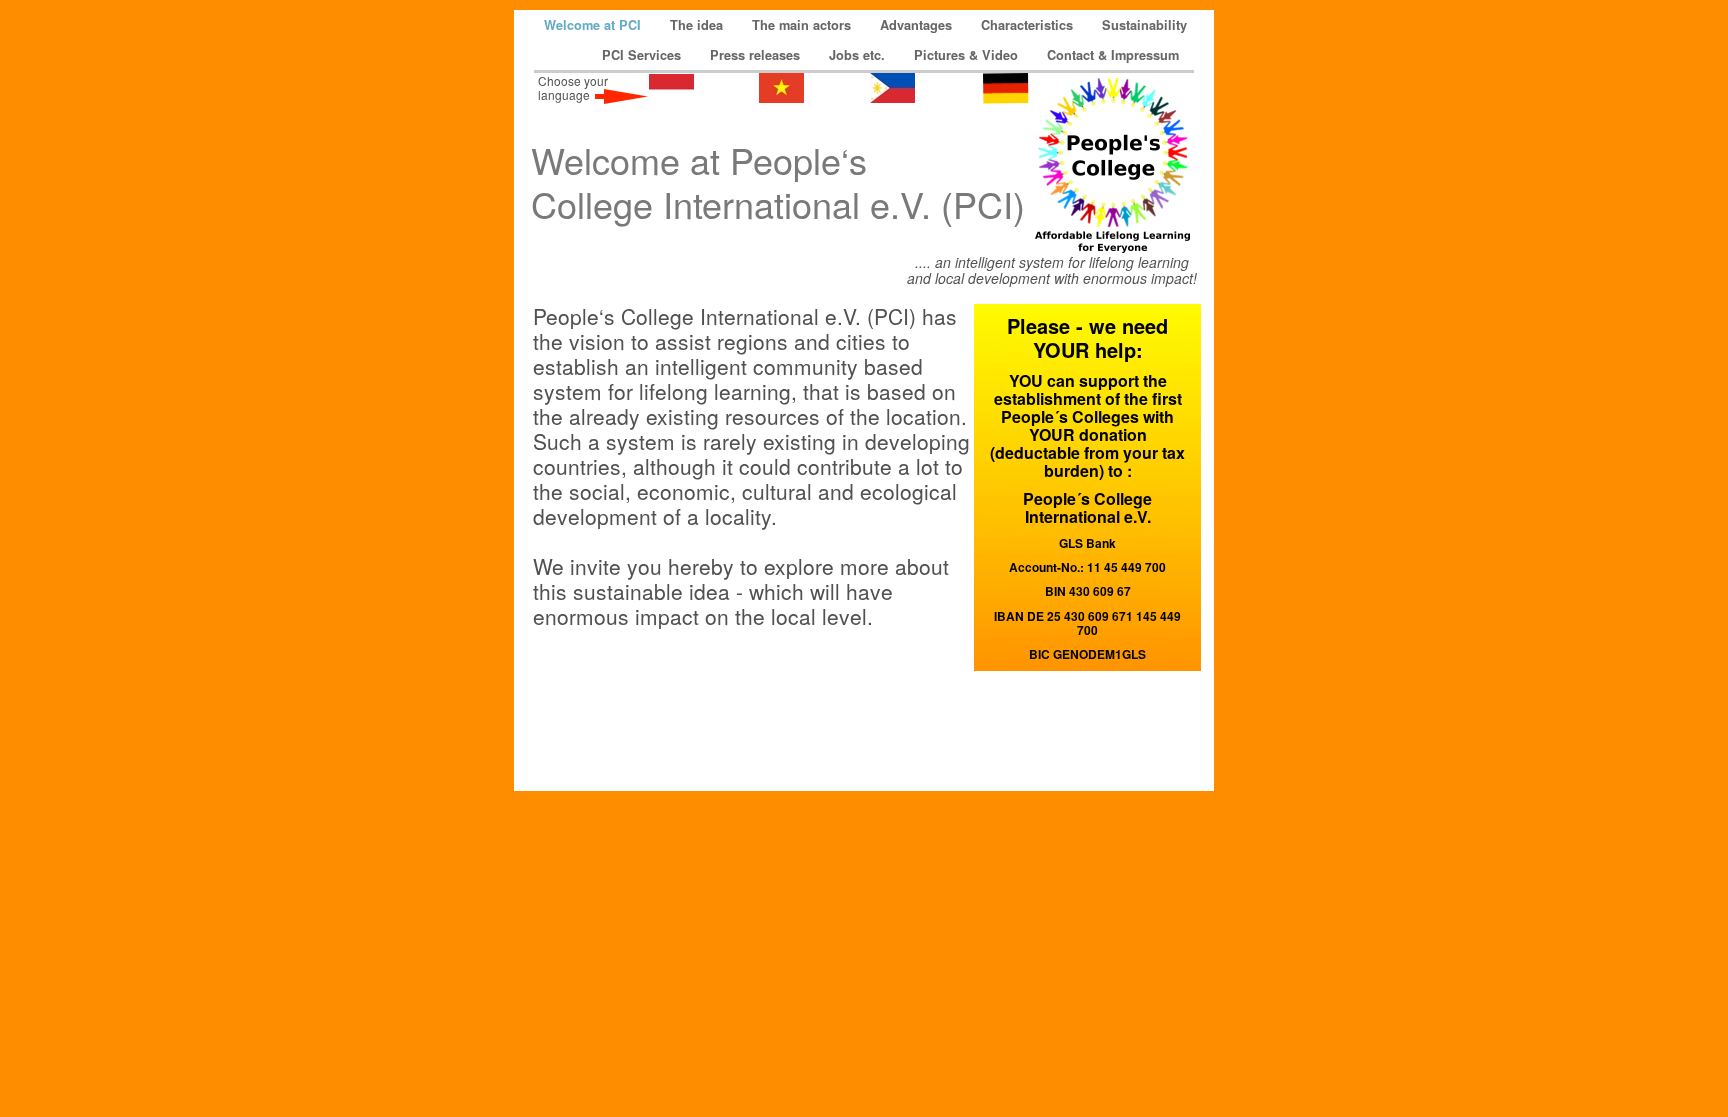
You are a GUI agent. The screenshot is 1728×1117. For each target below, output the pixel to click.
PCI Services (643, 55)
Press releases (757, 55)
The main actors (803, 25)
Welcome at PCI (594, 25)
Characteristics (1029, 25)
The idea (698, 25)
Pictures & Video (968, 55)
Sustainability (1144, 25)
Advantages (918, 25)
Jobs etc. (859, 55)
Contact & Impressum (1113, 55)
